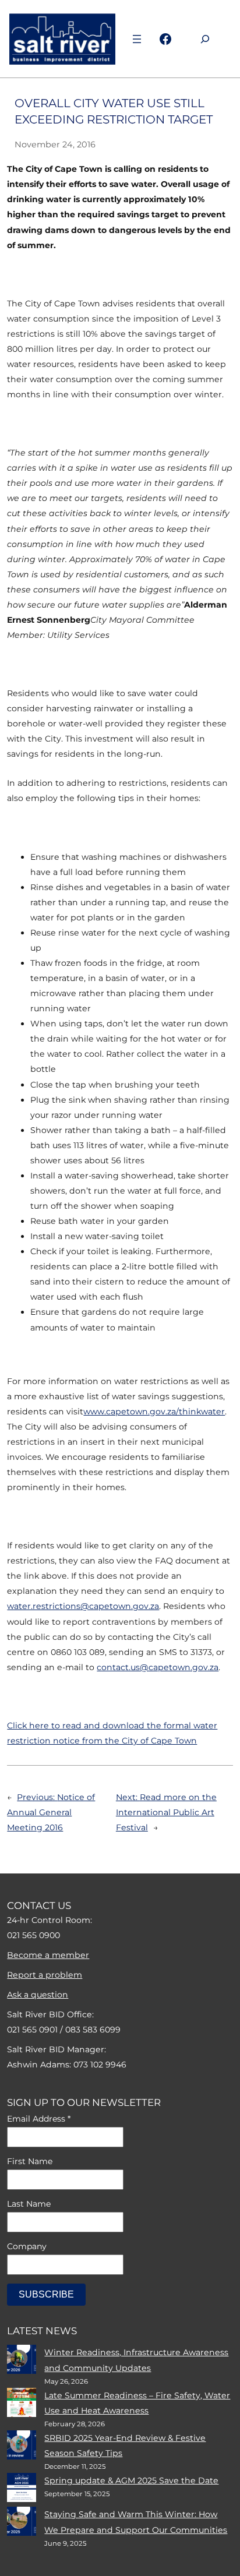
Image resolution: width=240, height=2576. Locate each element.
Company (27, 2246)
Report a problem (45, 1975)
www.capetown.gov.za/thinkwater (154, 1411)
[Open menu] (137, 39)
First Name (30, 2161)
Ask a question (38, 1995)
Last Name (29, 2204)
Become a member (48, 1955)
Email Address (39, 2119)
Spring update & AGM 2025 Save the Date (131, 2480)
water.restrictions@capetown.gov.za (83, 1606)
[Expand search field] (205, 39)
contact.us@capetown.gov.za (158, 1667)
